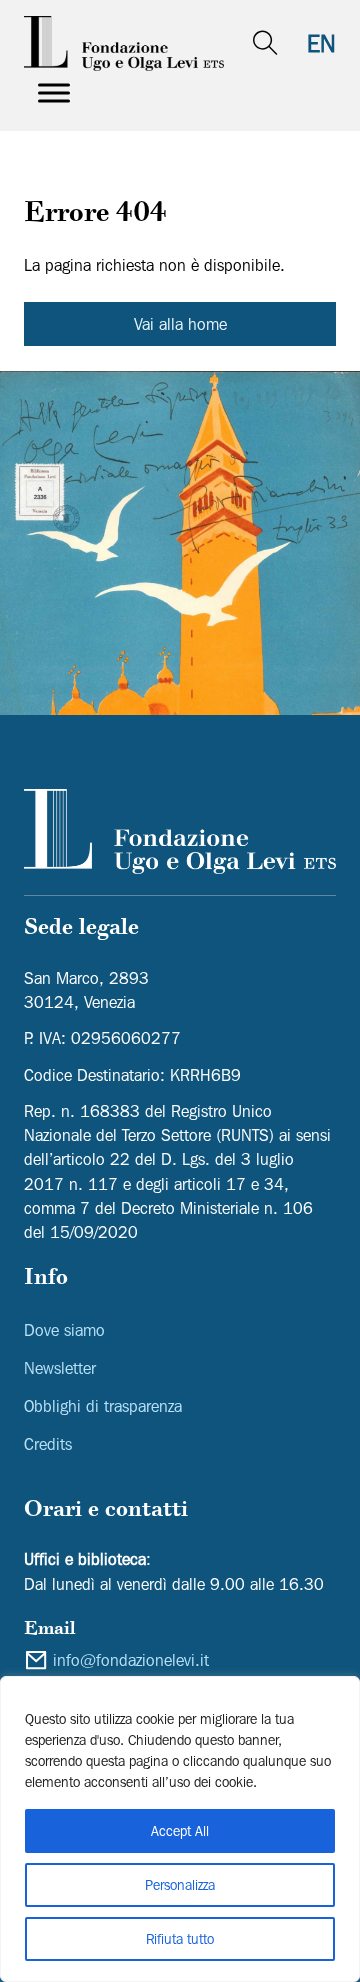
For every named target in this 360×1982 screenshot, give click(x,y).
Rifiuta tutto (180, 1939)
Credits (48, 1444)
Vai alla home (180, 324)
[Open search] (265, 43)
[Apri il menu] (54, 93)
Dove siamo (64, 1330)
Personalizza (180, 1885)
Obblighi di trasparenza (103, 1406)
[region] (180, 1829)
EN (321, 43)
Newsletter (60, 1368)
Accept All (180, 1831)
